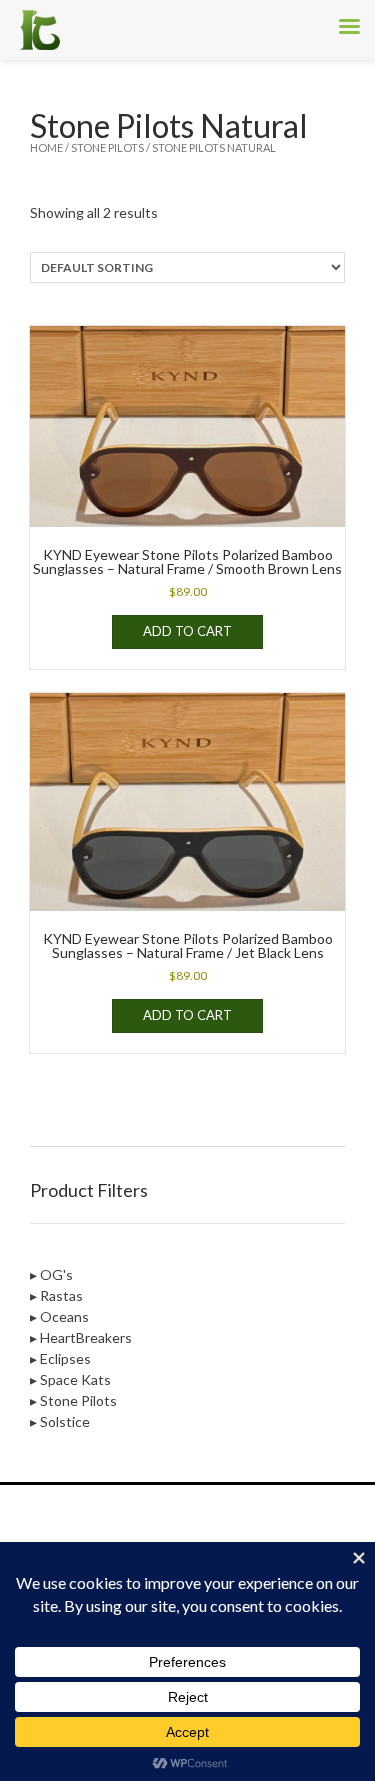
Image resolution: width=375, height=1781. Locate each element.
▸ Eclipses (60, 1358)
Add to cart (187, 631)
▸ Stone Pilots (73, 1400)
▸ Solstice (60, 1421)
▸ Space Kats (70, 1379)
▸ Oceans (59, 1316)
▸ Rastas (56, 1295)
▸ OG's (51, 1274)
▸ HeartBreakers (81, 1337)
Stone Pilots (107, 147)
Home (46, 147)
